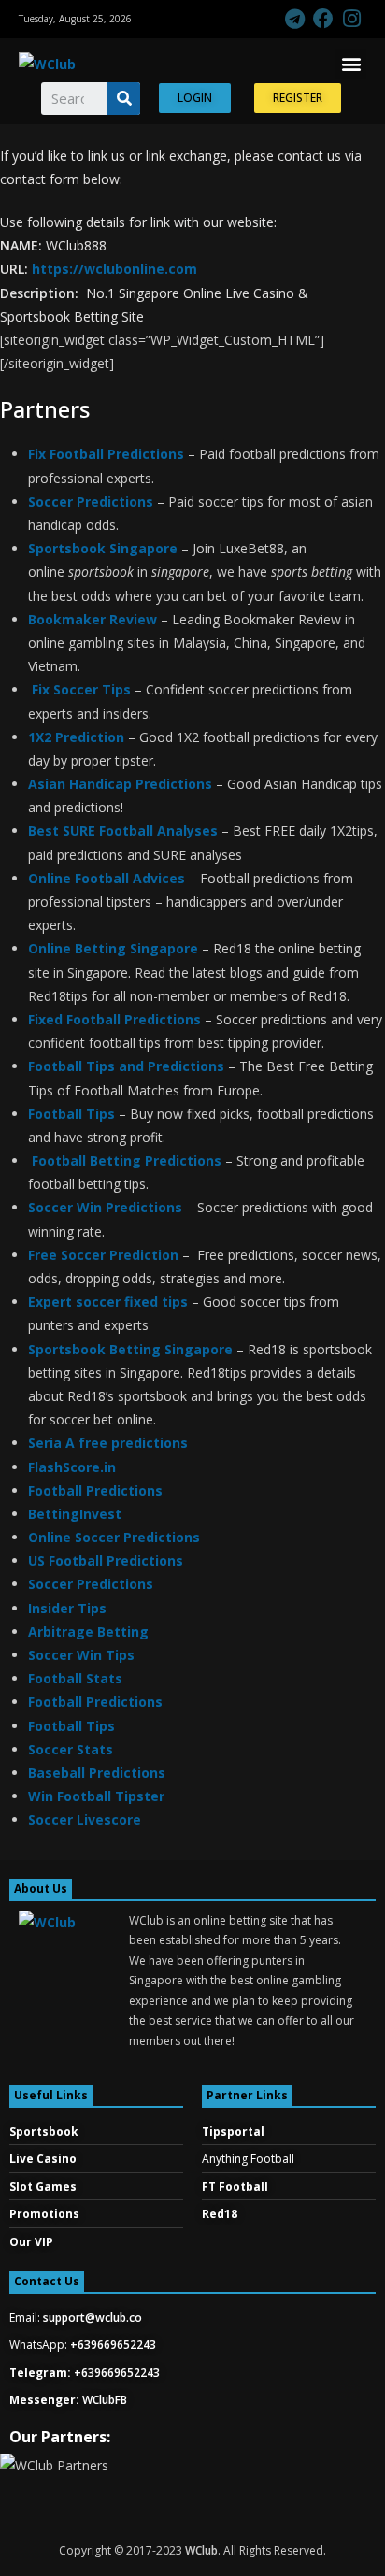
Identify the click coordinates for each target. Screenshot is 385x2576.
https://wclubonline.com (114, 269)
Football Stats (75, 1678)
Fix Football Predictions (106, 454)
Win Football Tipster (96, 1796)
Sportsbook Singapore (103, 548)
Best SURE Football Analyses (123, 830)
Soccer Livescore (85, 1819)
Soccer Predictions (91, 501)
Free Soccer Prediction (103, 1255)
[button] (351, 64)
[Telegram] (295, 19)
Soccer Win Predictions (105, 1207)
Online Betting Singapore (113, 948)
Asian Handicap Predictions (120, 784)
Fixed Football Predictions (114, 1019)
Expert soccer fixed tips (108, 1302)
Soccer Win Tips (81, 1655)
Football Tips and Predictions (128, 1066)
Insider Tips (67, 1608)
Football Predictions (95, 1490)
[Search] (124, 99)
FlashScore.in (72, 1467)
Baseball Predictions (97, 1773)
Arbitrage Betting (88, 1631)
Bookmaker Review (93, 619)
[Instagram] (352, 19)
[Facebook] (323, 19)
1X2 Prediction (76, 737)
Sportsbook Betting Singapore (132, 1349)
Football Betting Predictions (128, 1160)
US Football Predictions (106, 1560)
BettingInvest (75, 1514)
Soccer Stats (72, 1749)
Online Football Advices (107, 878)
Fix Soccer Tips (81, 689)
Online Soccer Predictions (114, 1537)
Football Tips (71, 1114)
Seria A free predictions (108, 1443)
